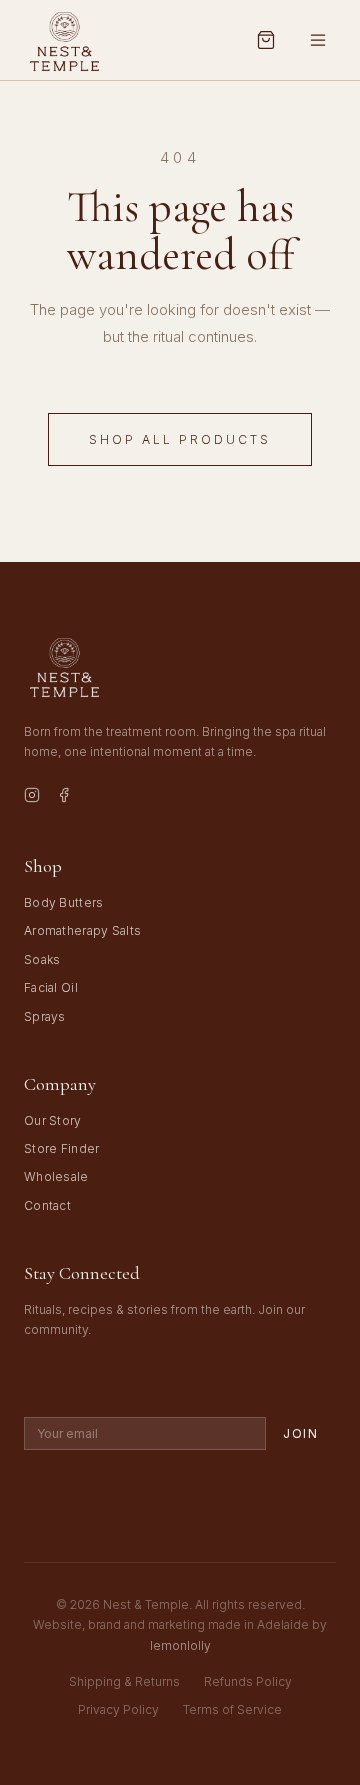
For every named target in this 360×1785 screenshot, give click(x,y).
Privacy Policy (118, 1709)
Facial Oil (51, 987)
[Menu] (318, 40)
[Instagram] (32, 798)
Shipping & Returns (124, 1681)
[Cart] (266, 40)
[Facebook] (64, 798)
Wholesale (56, 1176)
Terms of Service (232, 1709)
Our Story (53, 1120)
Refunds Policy (248, 1681)
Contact (47, 1205)
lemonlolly (180, 1645)
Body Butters (64, 902)
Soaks (42, 959)
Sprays (45, 1016)
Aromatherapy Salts (82, 930)
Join (301, 1433)
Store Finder (62, 1148)
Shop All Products (180, 439)
